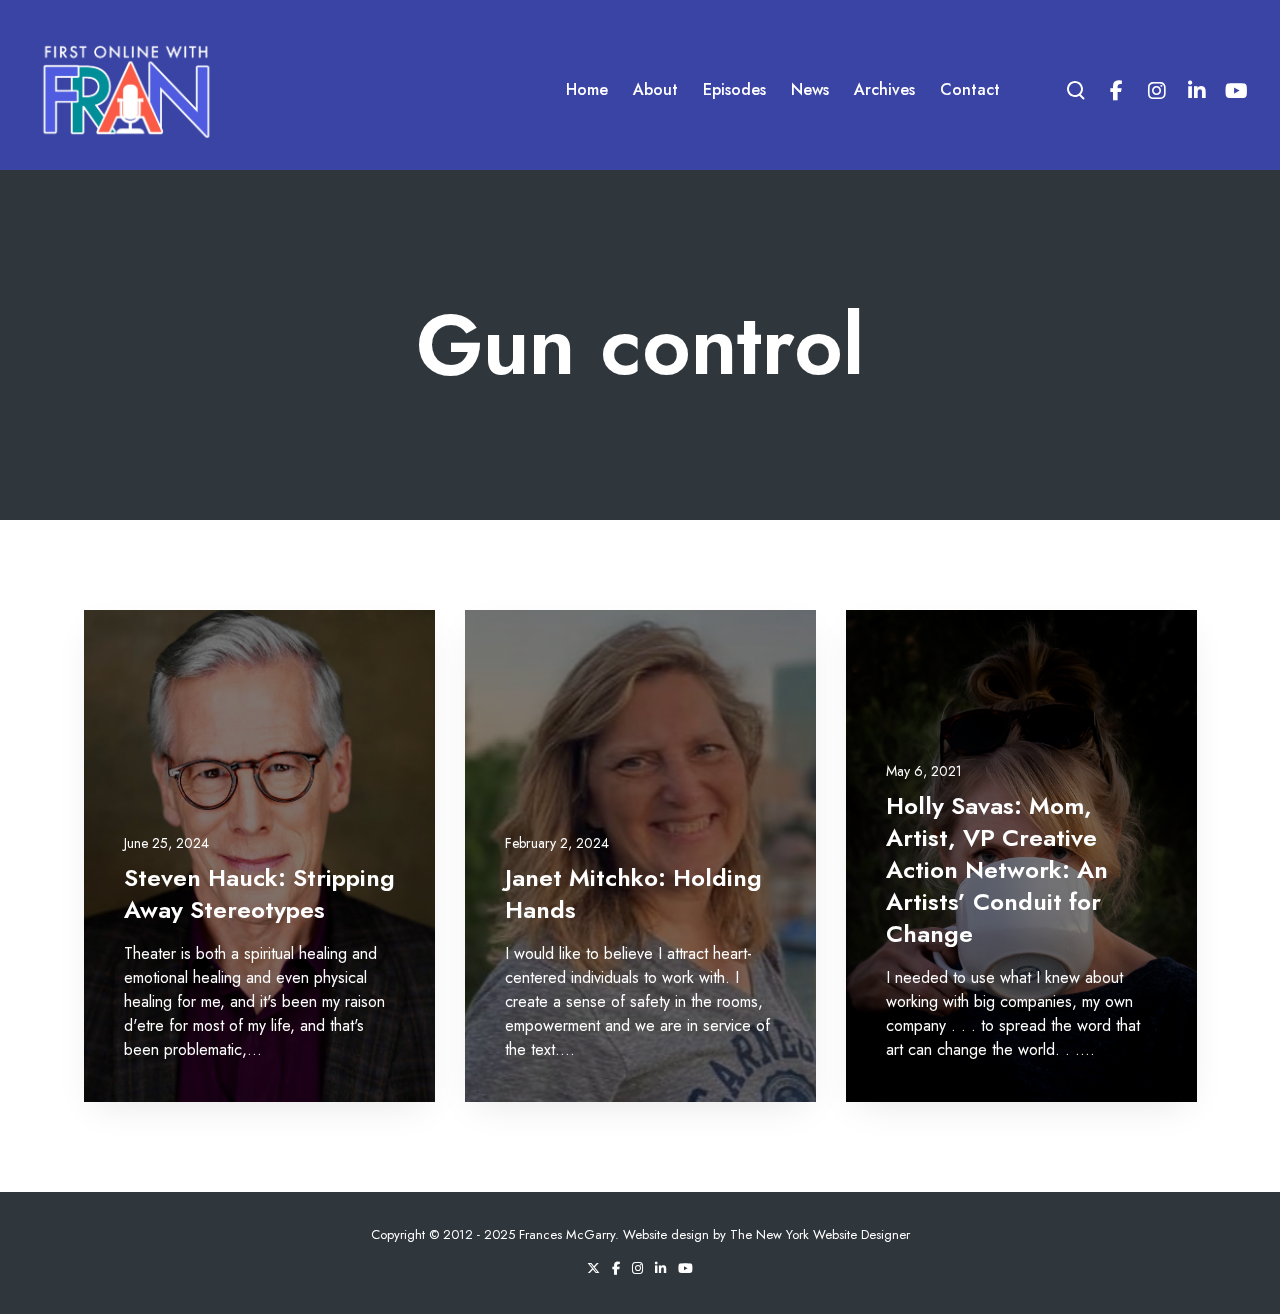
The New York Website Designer (820, 1234)
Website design (666, 1234)
